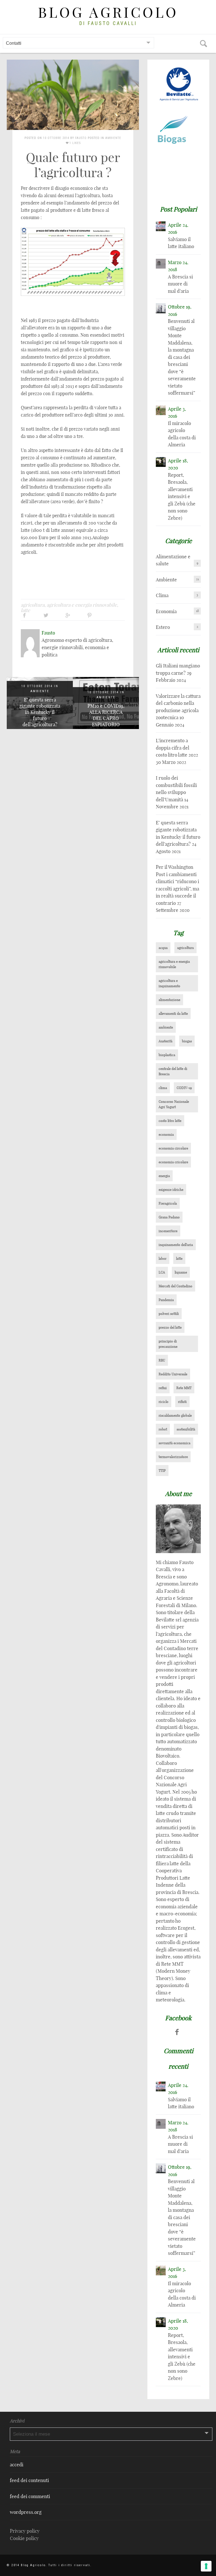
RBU (162, 1360)
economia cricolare (173, 1162)
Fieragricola (168, 1203)
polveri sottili (169, 1314)
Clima (162, 595)
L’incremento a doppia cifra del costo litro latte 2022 (177, 748)
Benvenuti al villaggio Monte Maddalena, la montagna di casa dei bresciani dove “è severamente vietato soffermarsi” (182, 357)
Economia (166, 611)
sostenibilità (186, 1429)
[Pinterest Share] (89, 615)
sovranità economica (175, 1443)
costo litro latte (170, 1121)
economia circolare (173, 1148)
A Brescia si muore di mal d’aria (180, 284)
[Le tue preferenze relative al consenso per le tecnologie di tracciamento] (206, 2566)
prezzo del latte (170, 1327)
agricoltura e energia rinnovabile (82, 605)
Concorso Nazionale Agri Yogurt (174, 1104)
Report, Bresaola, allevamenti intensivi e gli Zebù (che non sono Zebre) (182, 496)
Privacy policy (25, 2531)
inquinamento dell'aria (176, 1245)
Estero (163, 627)
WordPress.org (26, 2512)
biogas (187, 1041)
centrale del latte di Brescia (173, 1071)
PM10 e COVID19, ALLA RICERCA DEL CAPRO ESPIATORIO (40, 715)
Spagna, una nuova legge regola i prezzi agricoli (106, 718)
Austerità (166, 1041)
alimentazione (169, 1000)
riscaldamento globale (175, 1415)
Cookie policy (24, 2538)
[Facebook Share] (24, 615)
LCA (162, 1272)
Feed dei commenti (30, 2496)
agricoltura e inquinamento (169, 983)
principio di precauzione (168, 1344)
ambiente (166, 1027)
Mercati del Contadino (175, 1286)
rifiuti (182, 1402)
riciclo (164, 1402)
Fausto (81, 138)
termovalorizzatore (173, 1457)
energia (164, 1176)
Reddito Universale (173, 1374)
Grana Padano (169, 1217)
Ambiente (113, 138)
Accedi (17, 2464)
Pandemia (166, 1300)
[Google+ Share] (68, 615)
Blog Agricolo (108, 13)
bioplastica (167, 1055)
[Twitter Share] (46, 615)
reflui (163, 1388)
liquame (181, 1272)
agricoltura (33, 605)
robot (163, 1429)
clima (163, 1088)
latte (25, 610)
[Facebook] (177, 2032)
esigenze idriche (171, 1190)
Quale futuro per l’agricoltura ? (73, 165)
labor (163, 1258)
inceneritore (168, 1231)
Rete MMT (184, 1388)
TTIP (162, 1471)
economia (166, 1134)
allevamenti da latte (173, 1013)
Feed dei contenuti (29, 2480)
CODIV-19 (184, 1088)
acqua (163, 948)
